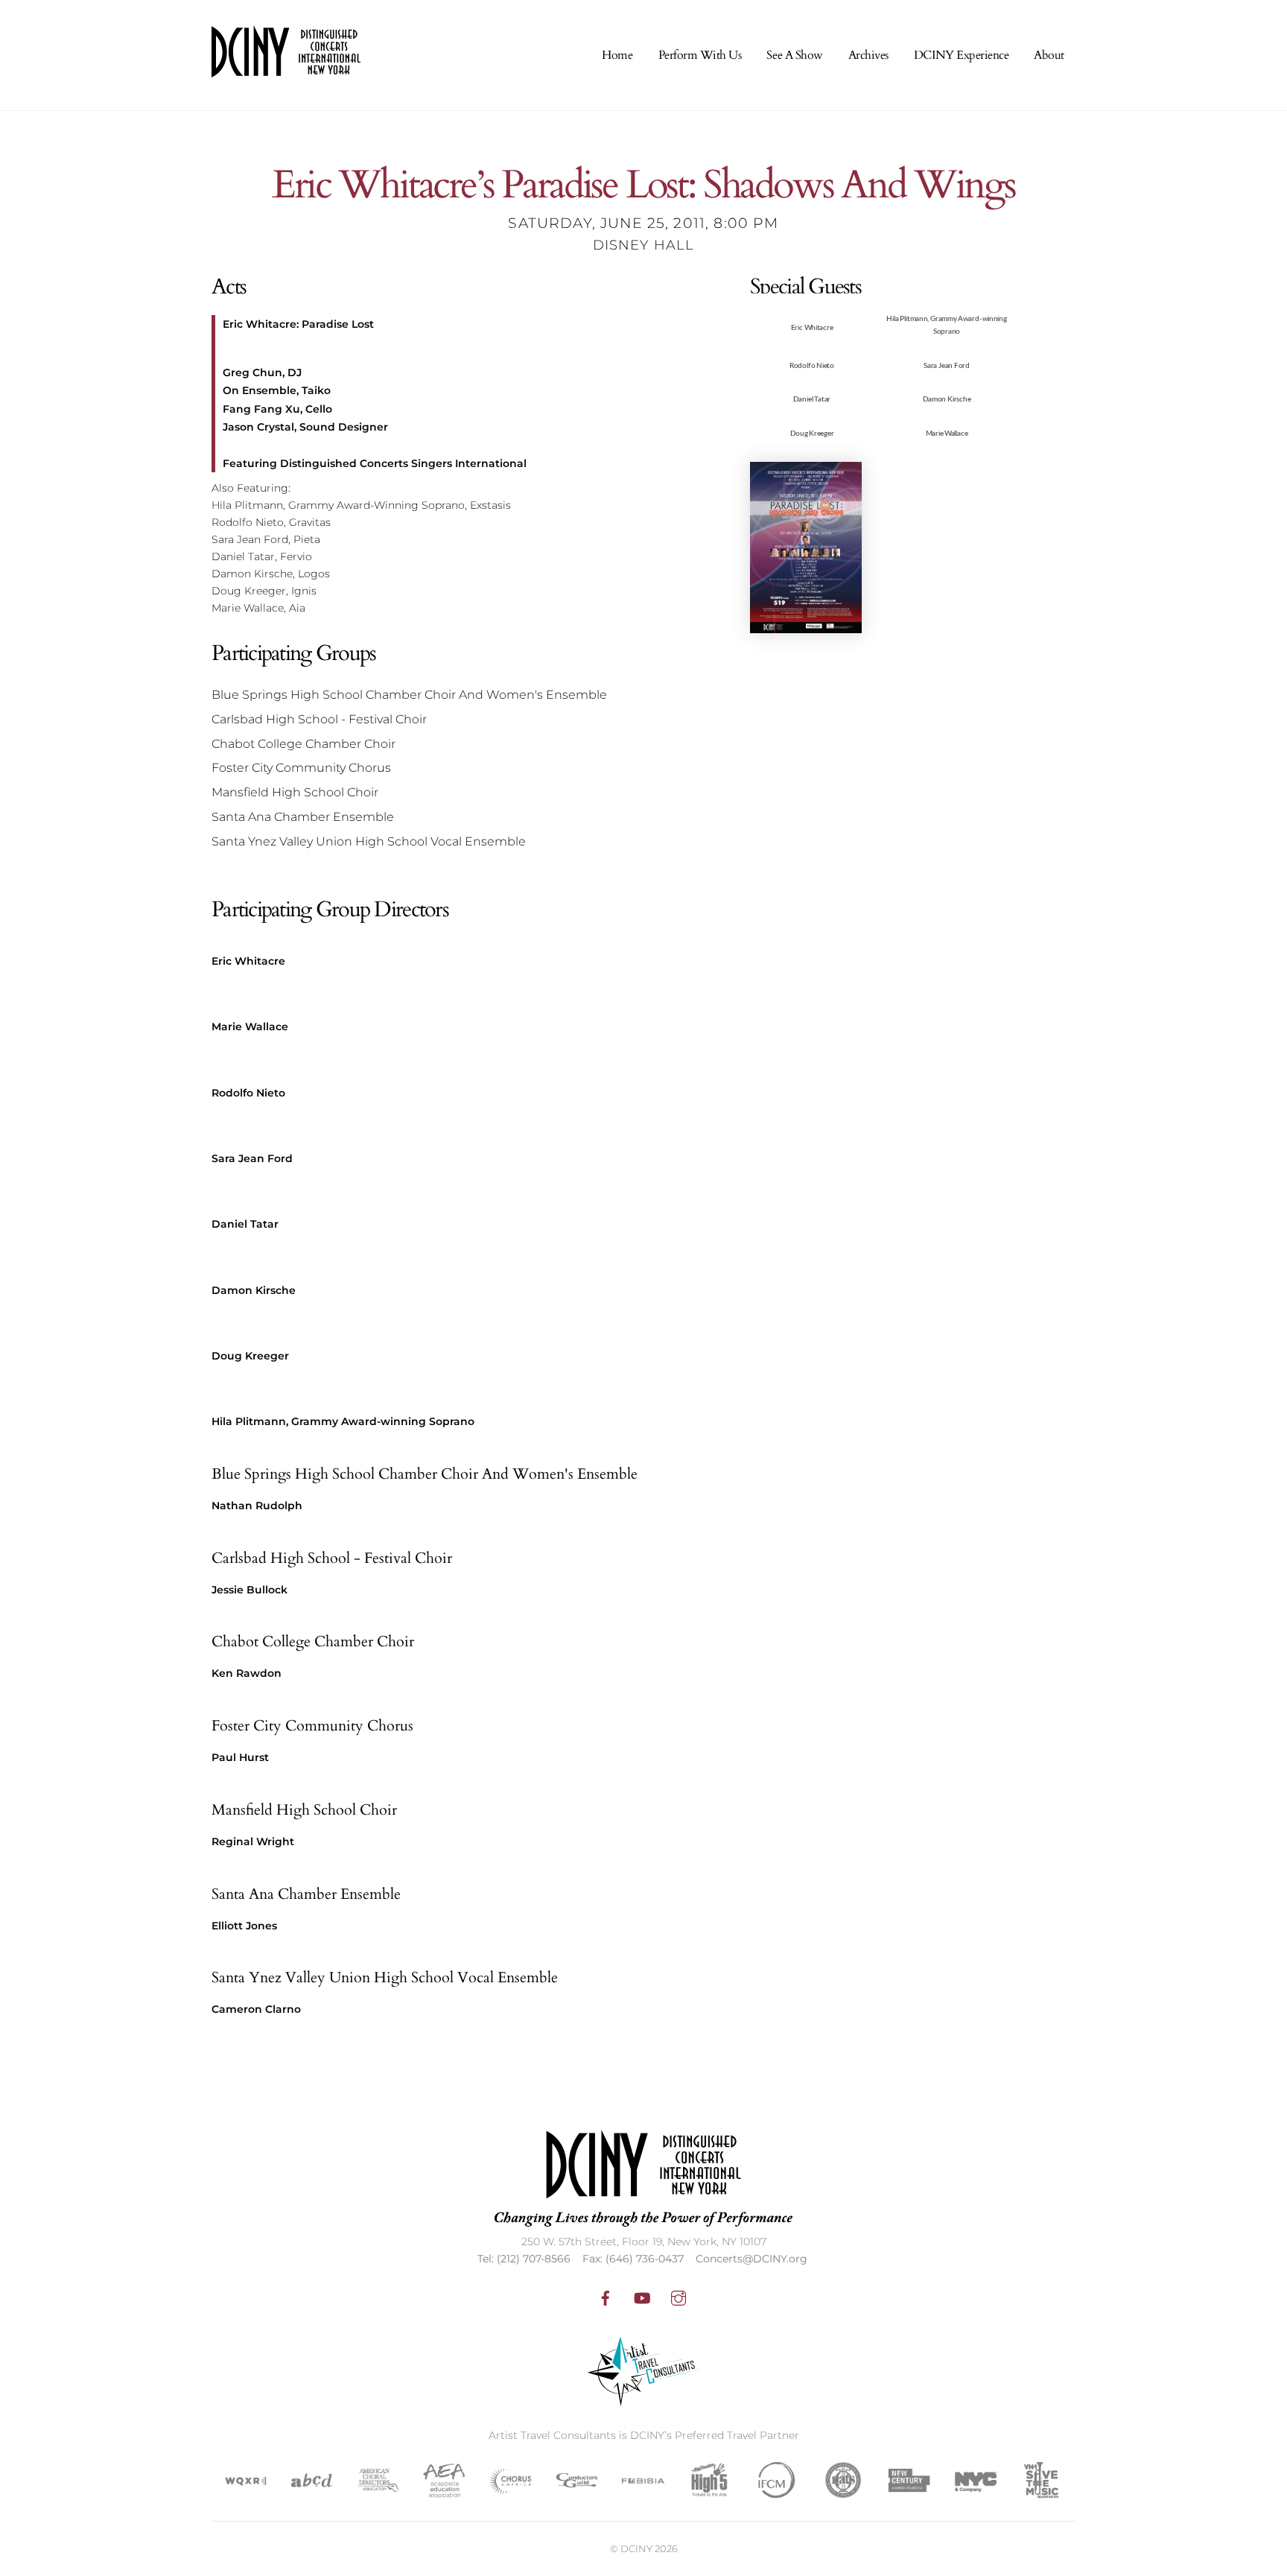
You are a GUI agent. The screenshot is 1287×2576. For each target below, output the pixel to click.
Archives (868, 55)
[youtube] (642, 2297)
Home (617, 55)
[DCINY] (286, 68)
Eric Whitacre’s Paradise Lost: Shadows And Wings (643, 186)
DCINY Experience (961, 55)
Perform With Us (700, 55)
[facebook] (606, 2297)
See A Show (794, 55)
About (1049, 55)
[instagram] (679, 2297)
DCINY (636, 2548)
